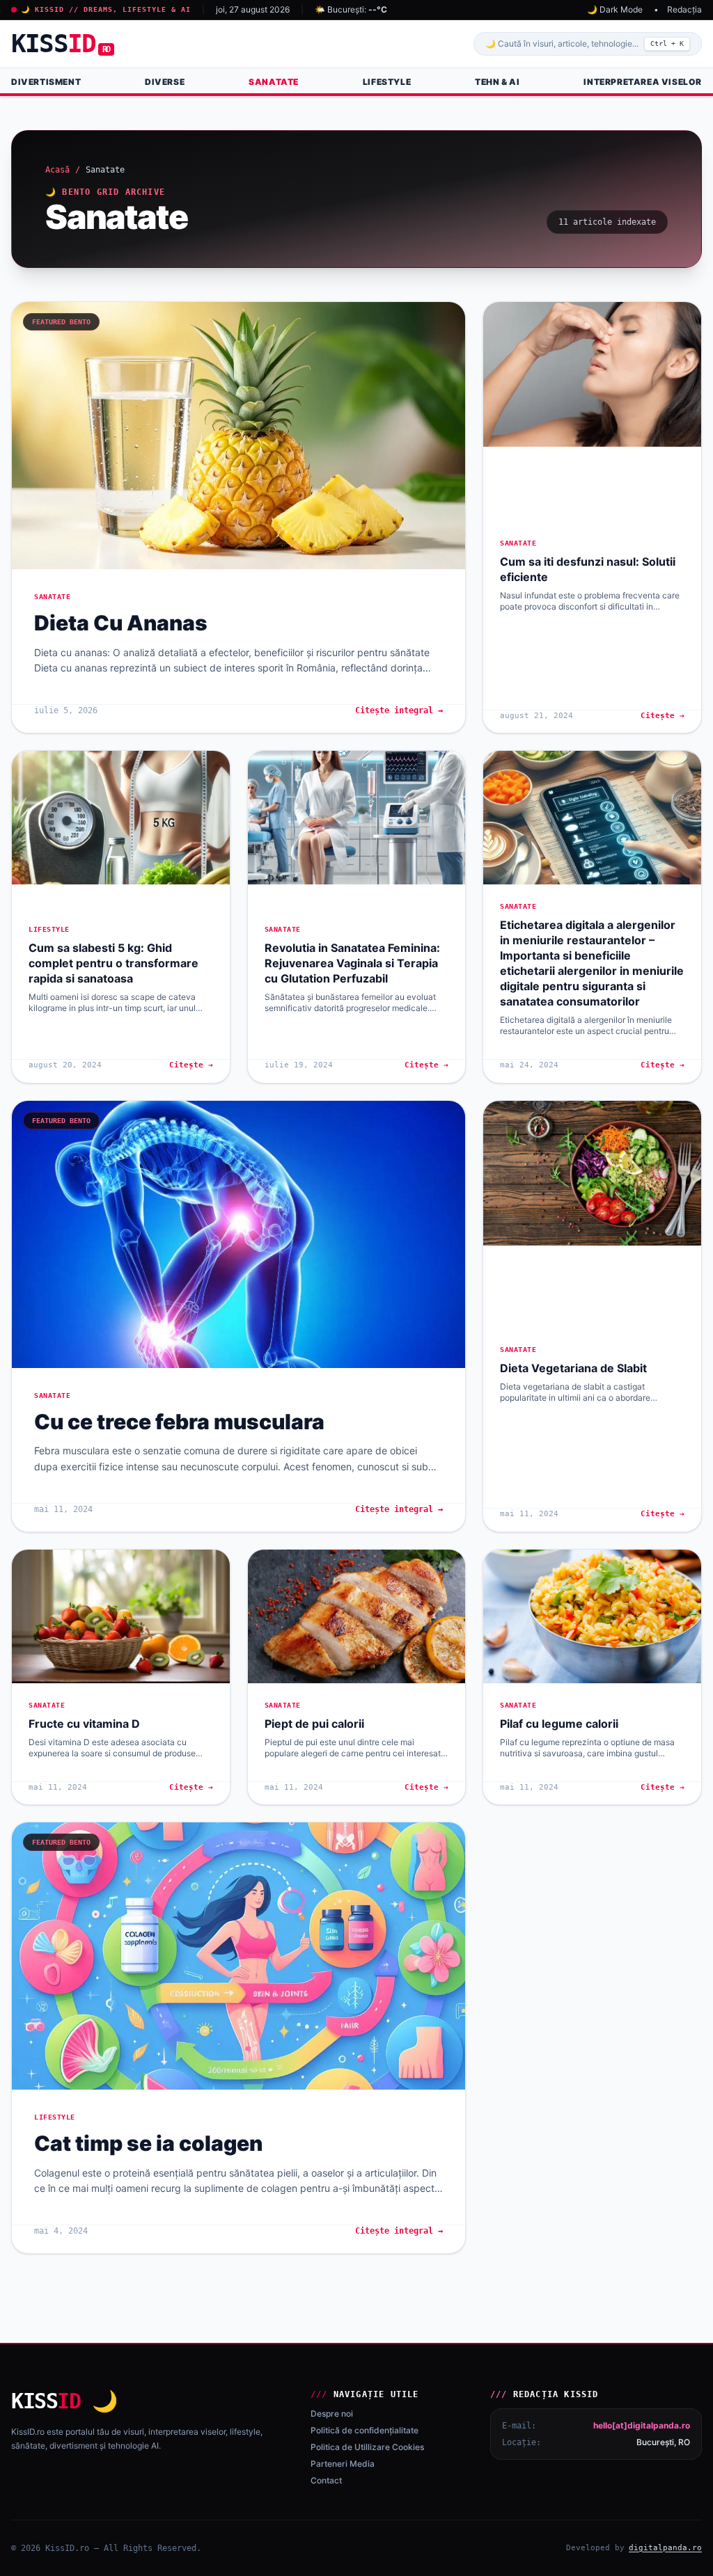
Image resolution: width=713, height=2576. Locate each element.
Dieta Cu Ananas (121, 623)
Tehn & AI (497, 82)
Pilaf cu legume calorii (559, 1724)
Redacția (684, 9)
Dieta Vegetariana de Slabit (573, 1368)
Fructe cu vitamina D (84, 1724)
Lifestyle (387, 82)
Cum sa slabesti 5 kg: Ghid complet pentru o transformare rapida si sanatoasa (113, 963)
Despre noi (332, 2414)
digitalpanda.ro (665, 2548)
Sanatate (274, 82)
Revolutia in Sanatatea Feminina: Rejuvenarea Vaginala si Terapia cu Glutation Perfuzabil (352, 963)
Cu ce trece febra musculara (179, 1422)
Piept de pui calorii (314, 1724)
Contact (326, 2480)
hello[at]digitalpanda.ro (642, 2425)
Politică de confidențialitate (365, 2430)
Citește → (663, 716)
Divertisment (46, 82)
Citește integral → (399, 710)
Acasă (57, 170)
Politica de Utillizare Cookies (367, 2447)
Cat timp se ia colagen (148, 2143)
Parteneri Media (343, 2464)
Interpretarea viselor (643, 82)
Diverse (165, 82)
